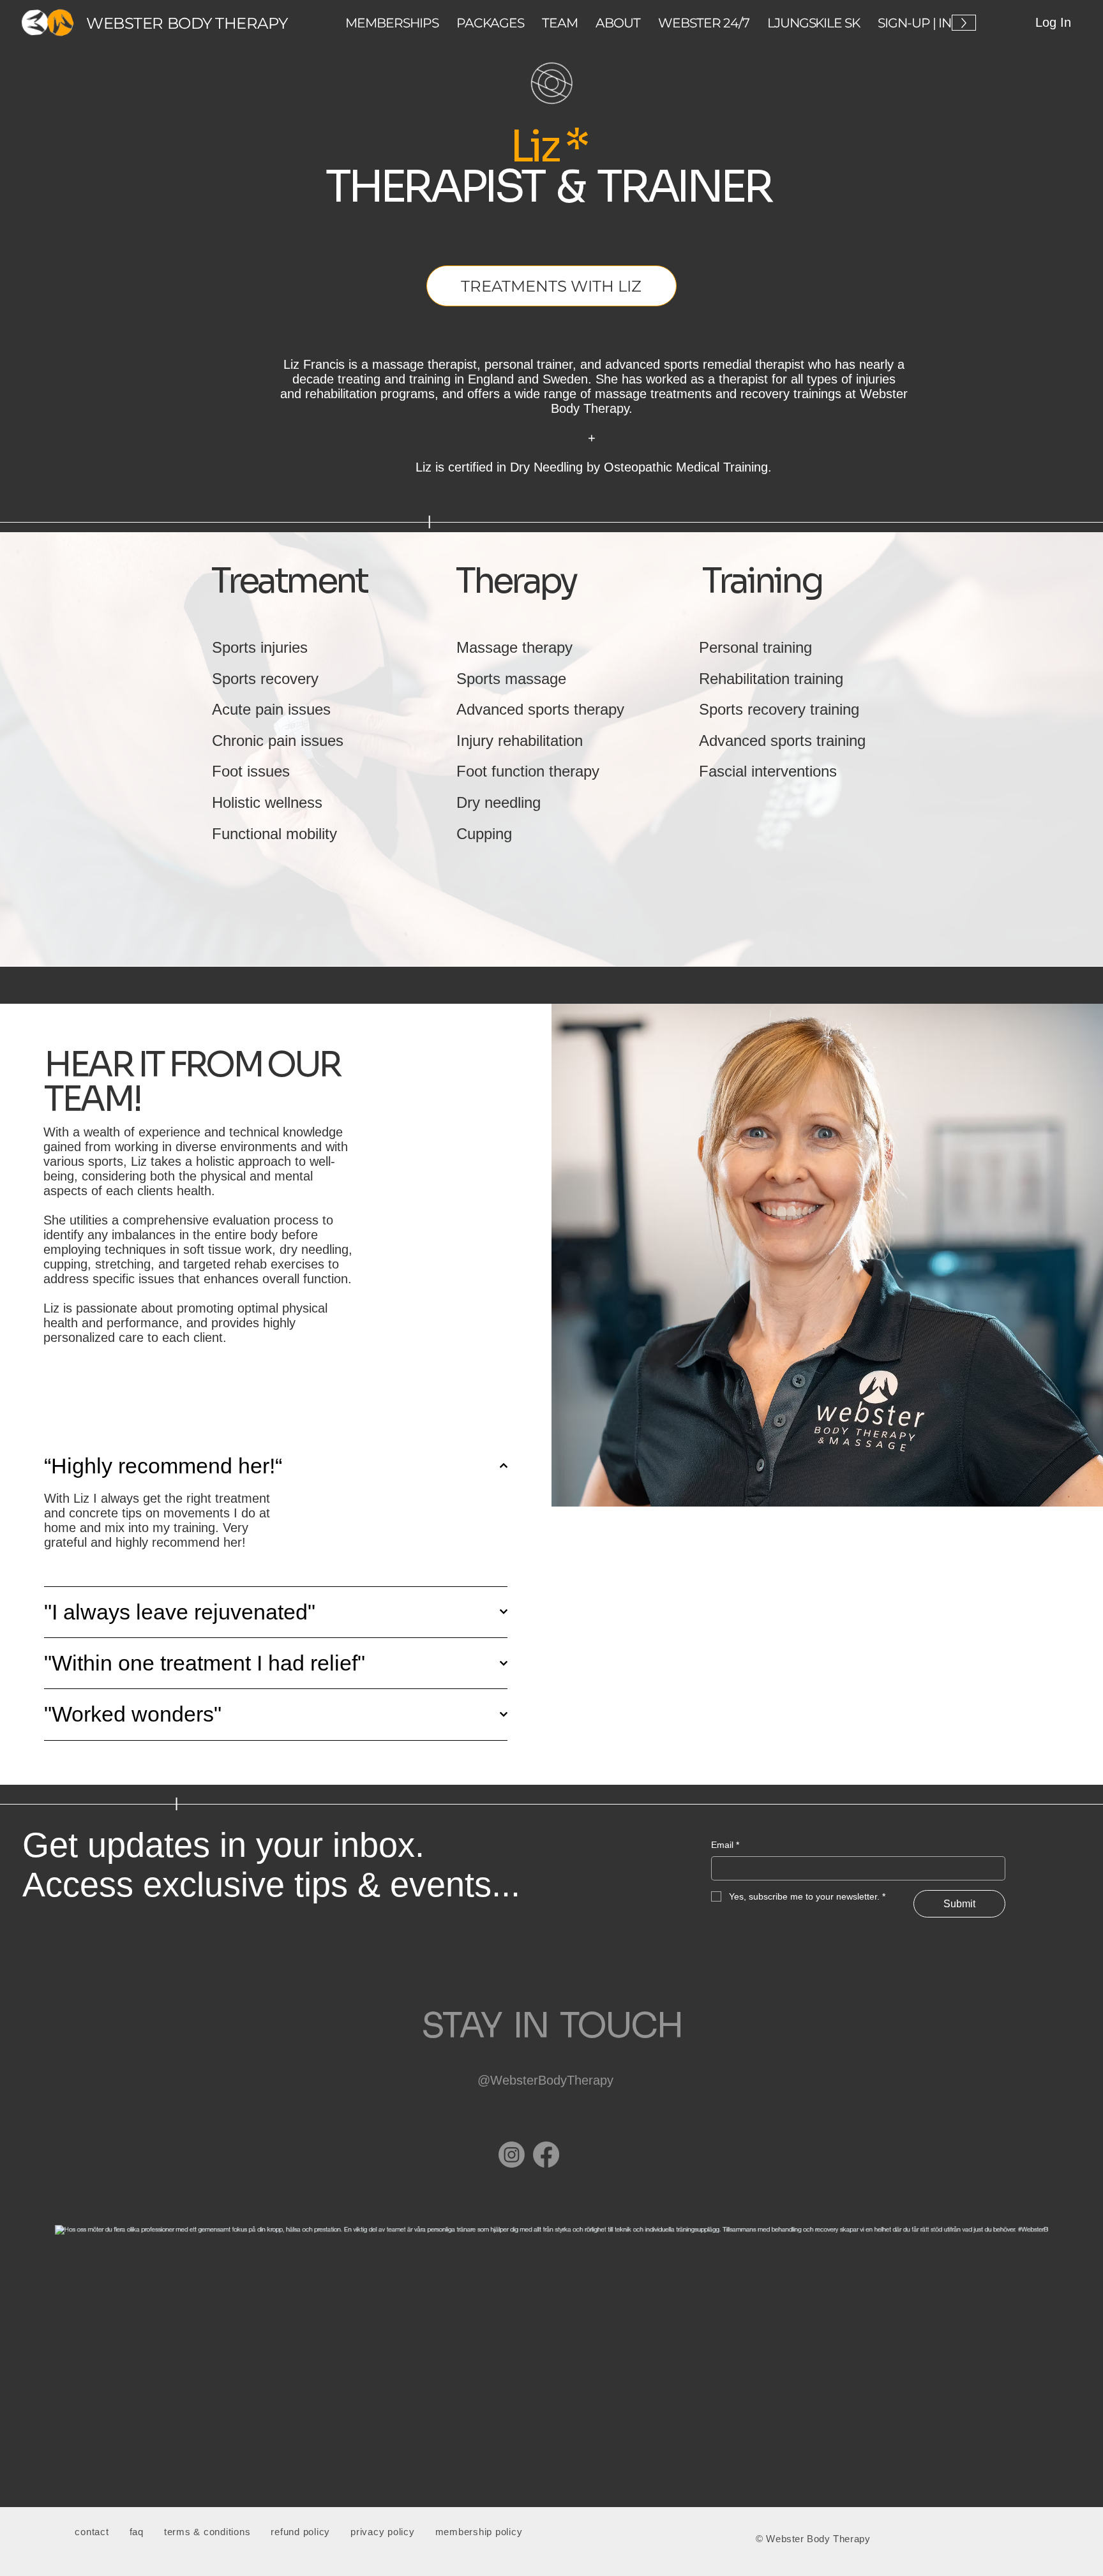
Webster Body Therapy (187, 23)
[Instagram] (512, 2155)
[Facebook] (546, 2155)
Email (725, 1845)
